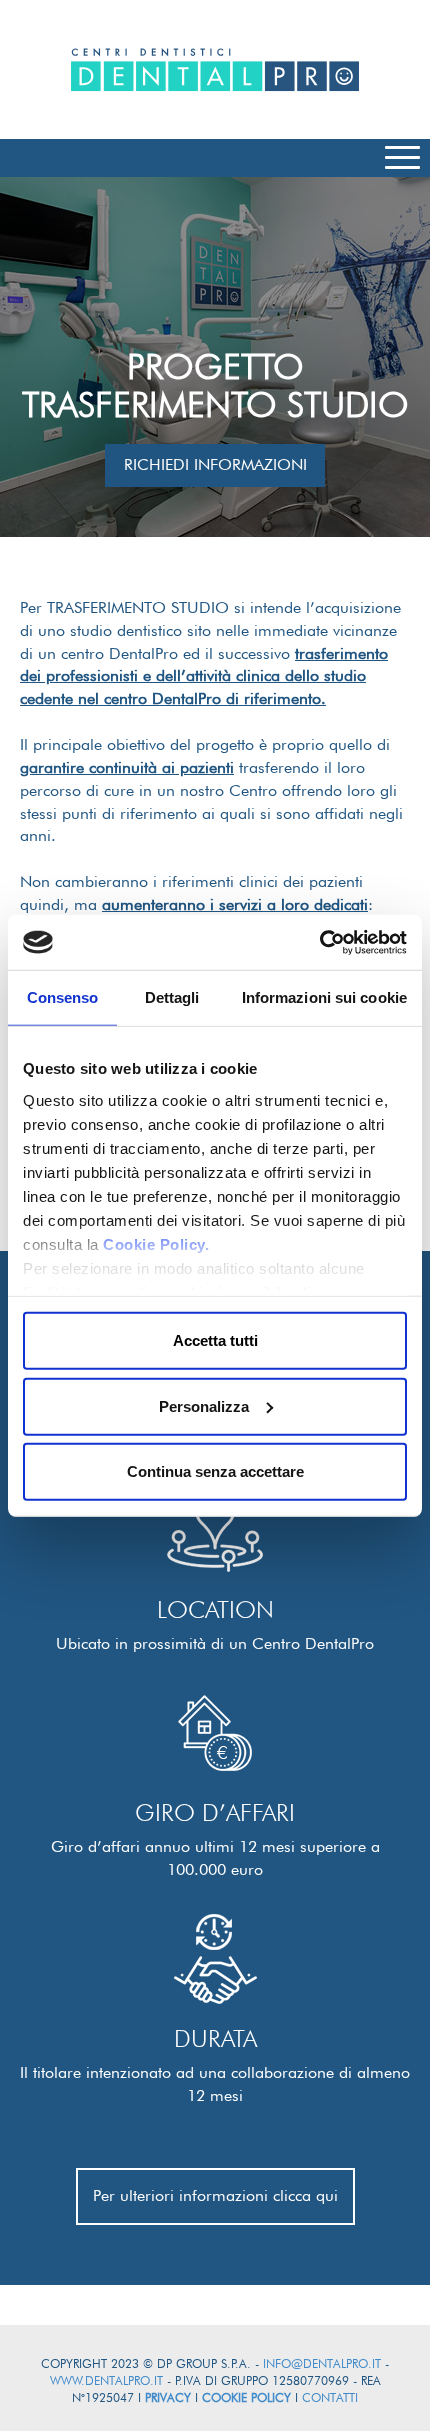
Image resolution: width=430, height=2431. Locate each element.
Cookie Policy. (156, 1243)
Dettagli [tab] (172, 997)
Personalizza (204, 1405)
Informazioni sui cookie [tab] (324, 997)
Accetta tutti (215, 1340)
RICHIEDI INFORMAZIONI (215, 464)
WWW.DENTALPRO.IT (106, 2380)
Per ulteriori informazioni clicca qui (215, 2195)
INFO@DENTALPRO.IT (322, 2363)
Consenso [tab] (63, 997)
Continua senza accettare (215, 1471)
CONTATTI (330, 2397)
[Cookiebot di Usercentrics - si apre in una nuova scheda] (319, 942)
